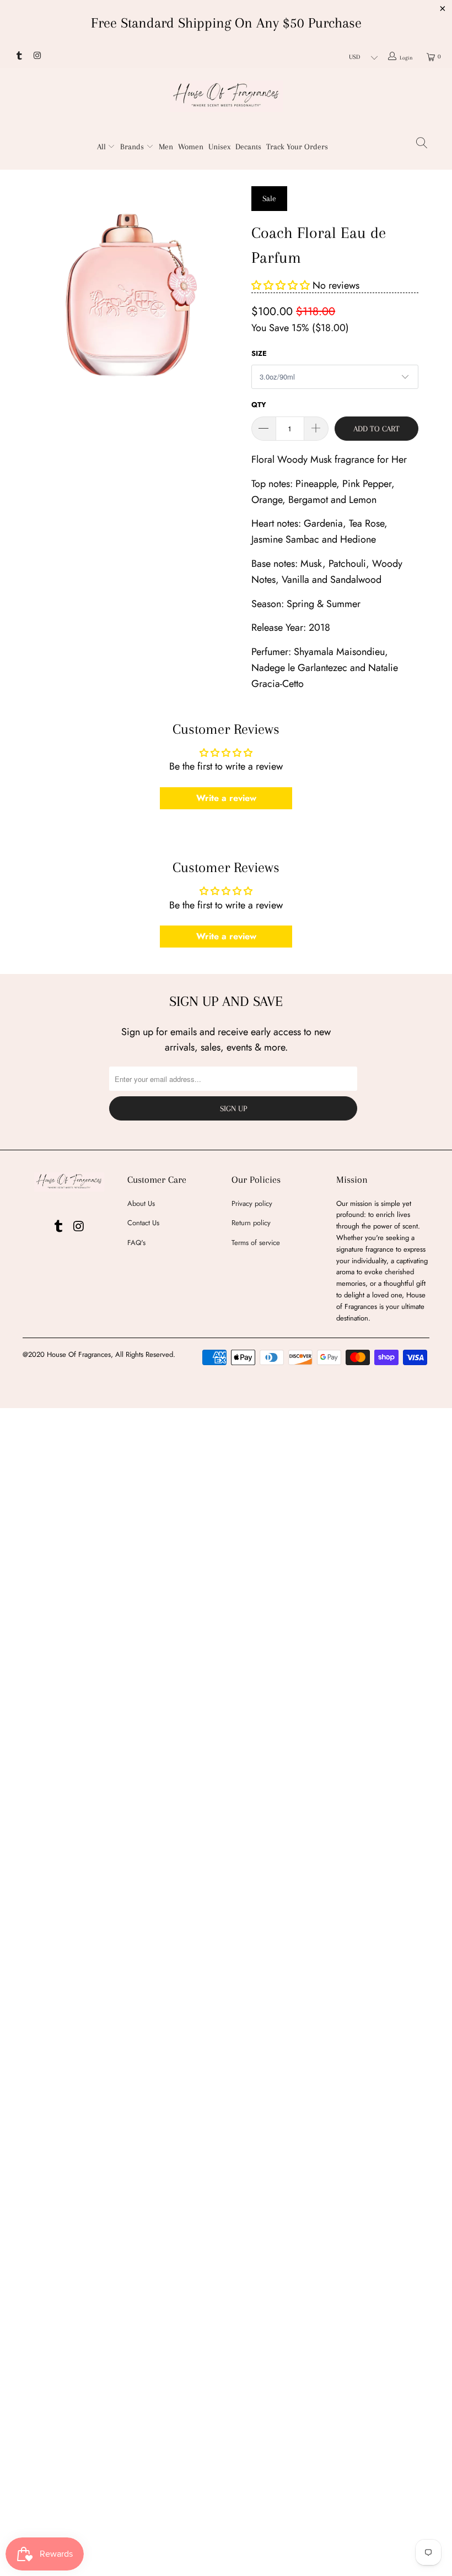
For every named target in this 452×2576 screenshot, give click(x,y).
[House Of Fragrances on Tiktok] (18, 57)
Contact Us (143, 1223)
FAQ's (136, 1243)
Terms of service (256, 1243)
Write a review (226, 798)
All (103, 147)
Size (259, 353)
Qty (259, 405)
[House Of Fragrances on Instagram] (36, 57)
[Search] (422, 145)
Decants (248, 147)
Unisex (219, 147)
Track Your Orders (297, 147)
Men (166, 147)
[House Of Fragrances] (226, 96)
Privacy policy (252, 1203)
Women (191, 147)
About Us (141, 1203)
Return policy (251, 1223)
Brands (133, 147)
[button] (281, 285)
